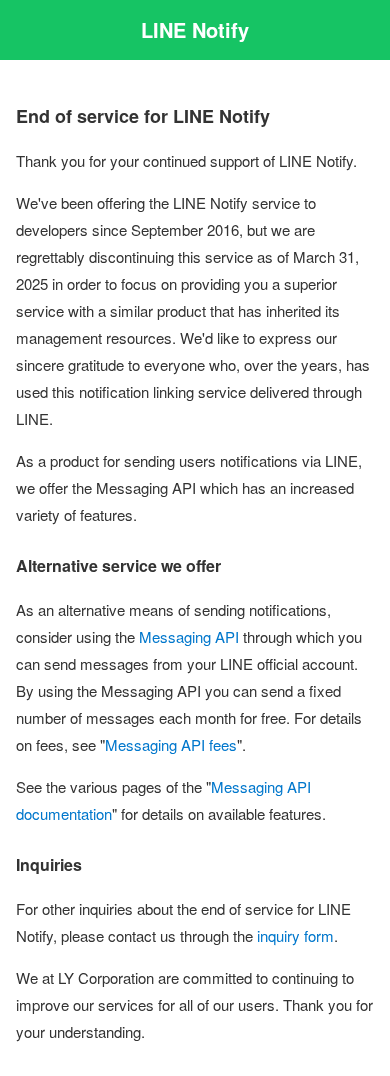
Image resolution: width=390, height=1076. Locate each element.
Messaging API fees (171, 744)
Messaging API (189, 636)
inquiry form (295, 935)
